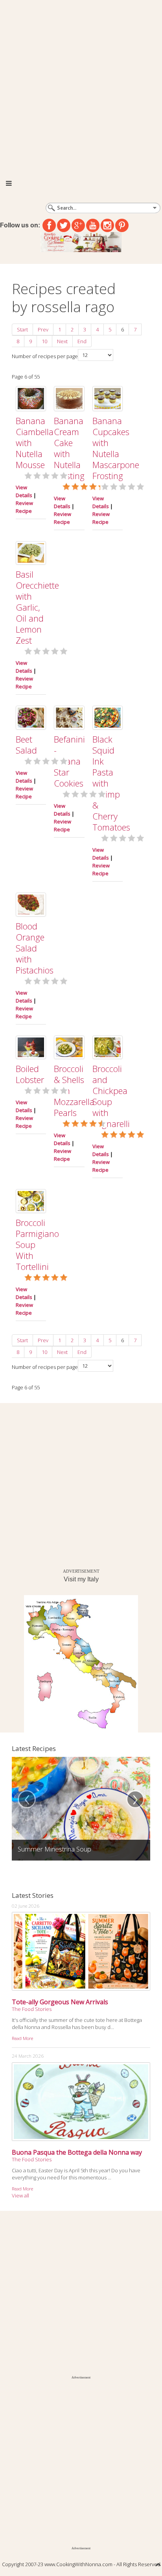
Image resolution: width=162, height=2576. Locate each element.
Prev (43, 329)
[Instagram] (107, 225)
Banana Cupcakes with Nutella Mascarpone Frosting (116, 448)
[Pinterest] (122, 225)
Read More (22, 2038)
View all (20, 2195)
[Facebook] (49, 225)
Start (22, 329)
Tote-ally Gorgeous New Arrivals (60, 2002)
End (82, 341)
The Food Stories (32, 2009)
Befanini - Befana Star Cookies (69, 761)
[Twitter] (64, 225)
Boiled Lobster (30, 1074)
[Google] (78, 225)
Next (62, 341)
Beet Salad (26, 745)
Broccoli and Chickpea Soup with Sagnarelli (111, 1096)
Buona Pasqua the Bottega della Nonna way (77, 2152)
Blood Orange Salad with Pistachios (35, 948)
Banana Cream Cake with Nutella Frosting (69, 448)
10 (44, 341)
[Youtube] (93, 225)
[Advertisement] (81, 85)
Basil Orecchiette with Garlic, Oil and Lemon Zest (37, 607)
